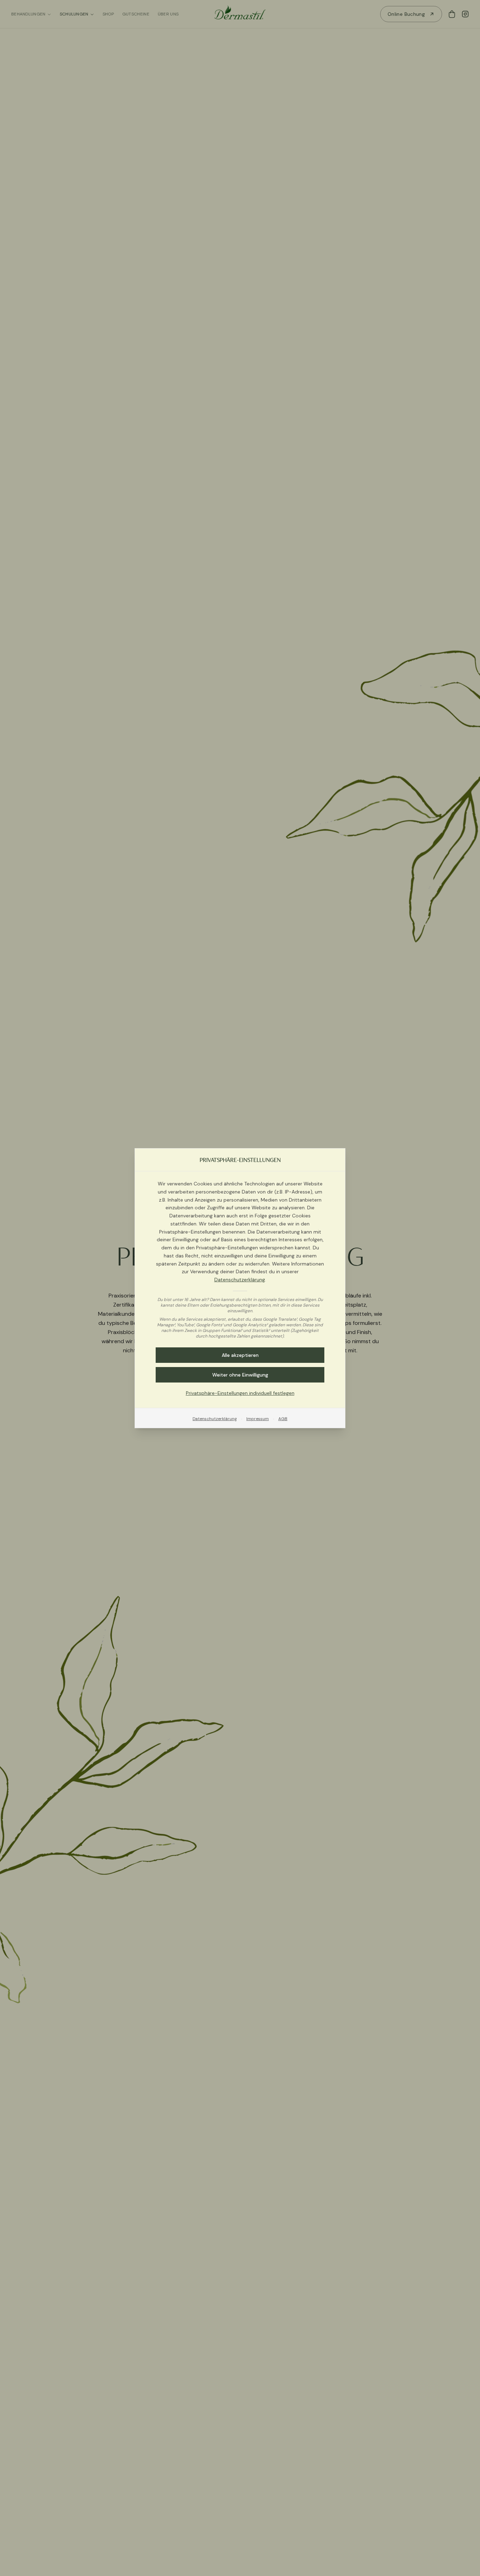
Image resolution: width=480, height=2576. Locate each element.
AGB (283, 1418)
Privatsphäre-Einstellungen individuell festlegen (240, 1393)
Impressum (258, 1418)
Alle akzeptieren (240, 1355)
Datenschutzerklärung (240, 1280)
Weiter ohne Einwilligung (240, 1374)
